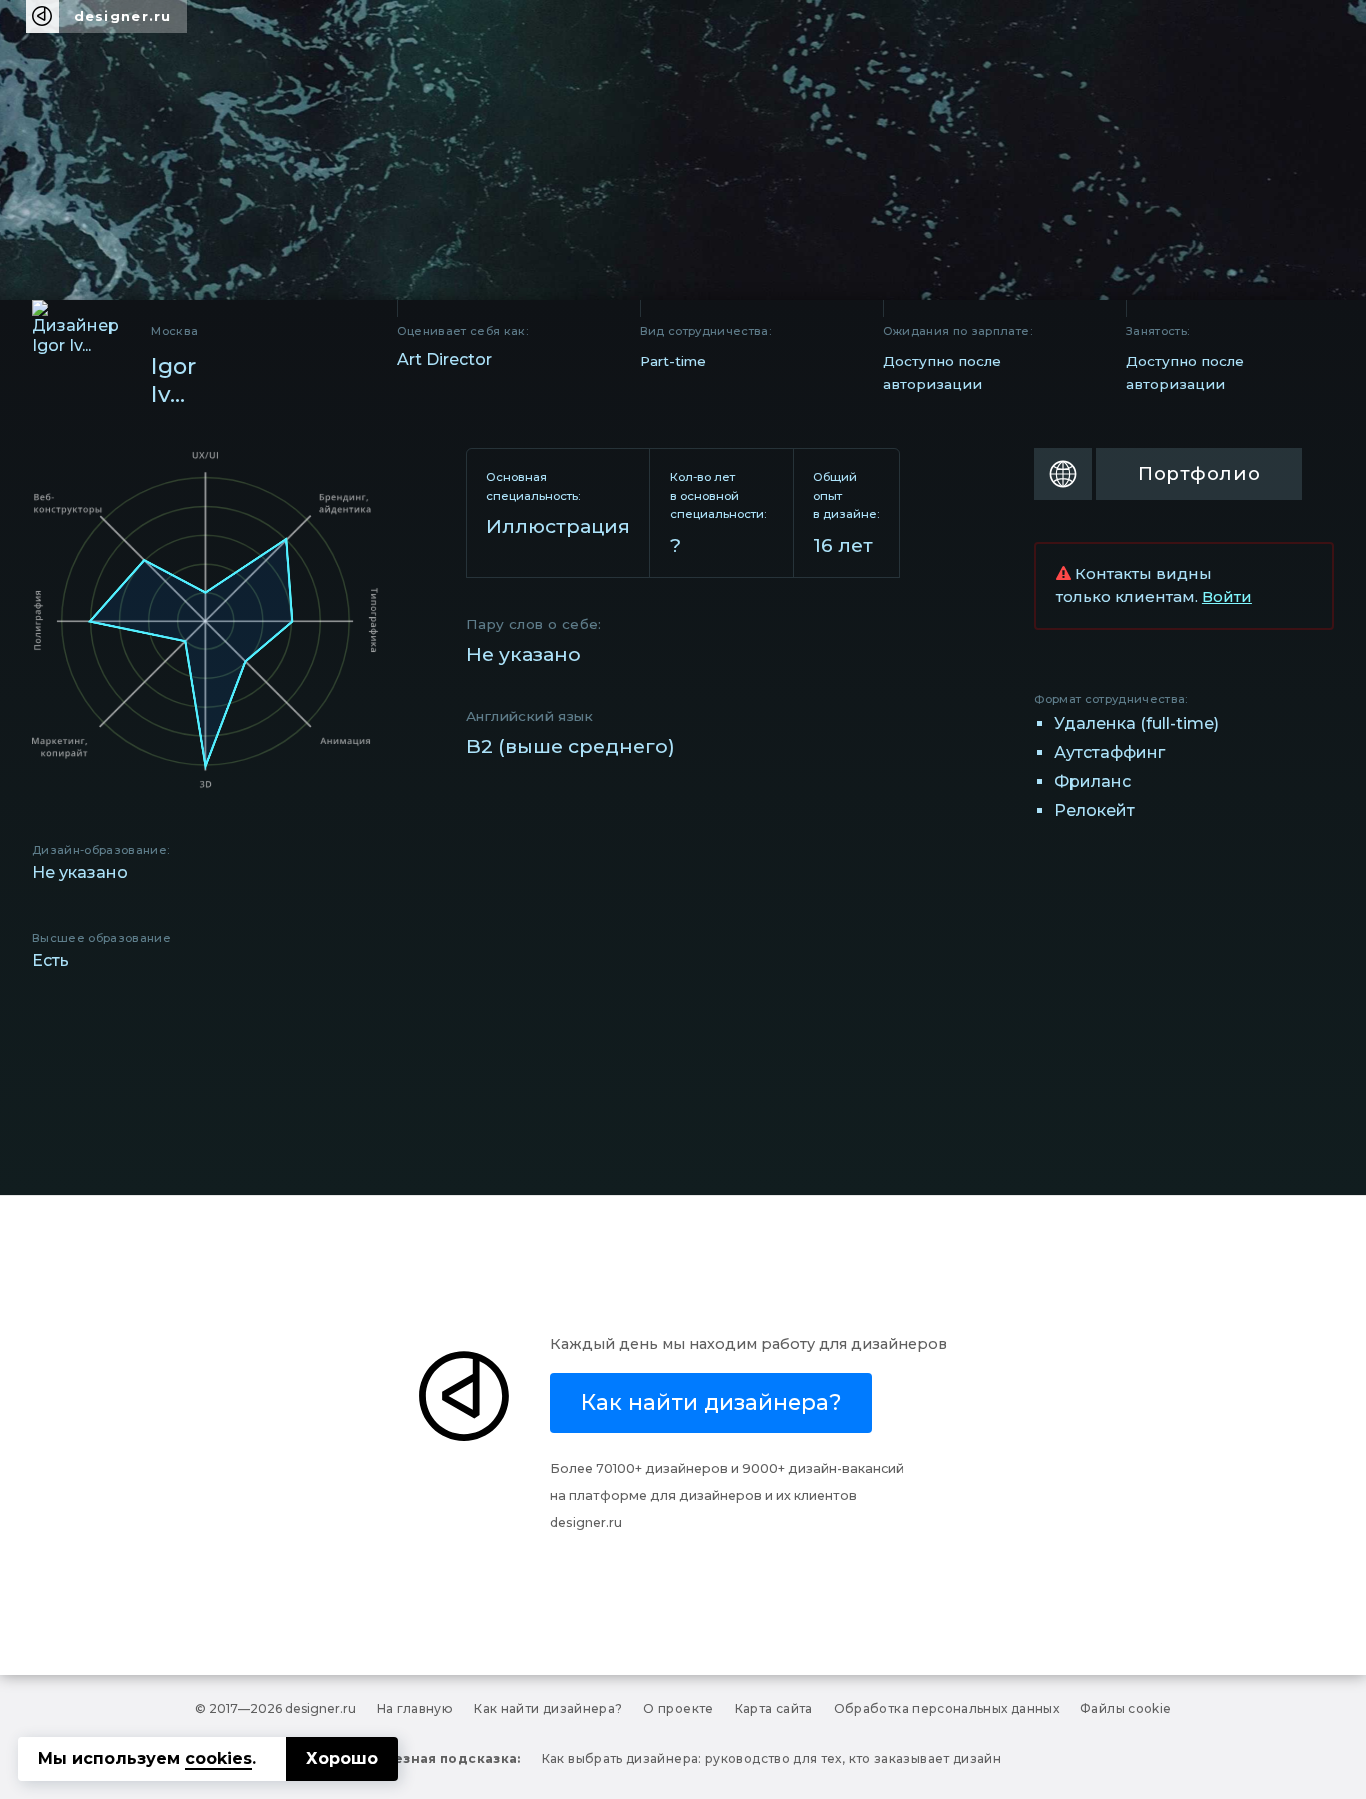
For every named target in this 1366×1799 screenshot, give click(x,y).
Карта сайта (774, 1708)
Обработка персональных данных (946, 1708)
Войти (1227, 597)
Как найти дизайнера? (548, 1708)
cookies (218, 1758)
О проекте (678, 1708)
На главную (415, 1708)
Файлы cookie (1125, 1708)
